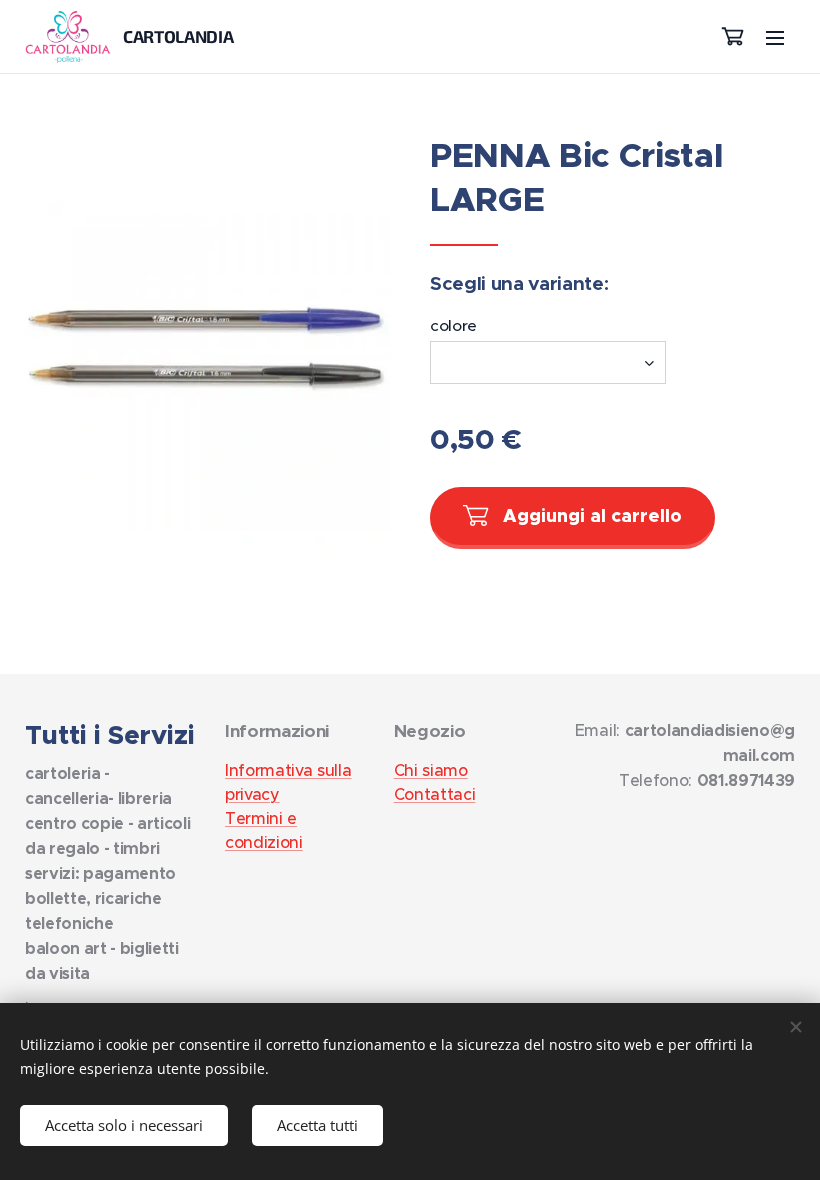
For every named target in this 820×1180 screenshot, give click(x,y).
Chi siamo (431, 770)
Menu (775, 37)
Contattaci (435, 794)
